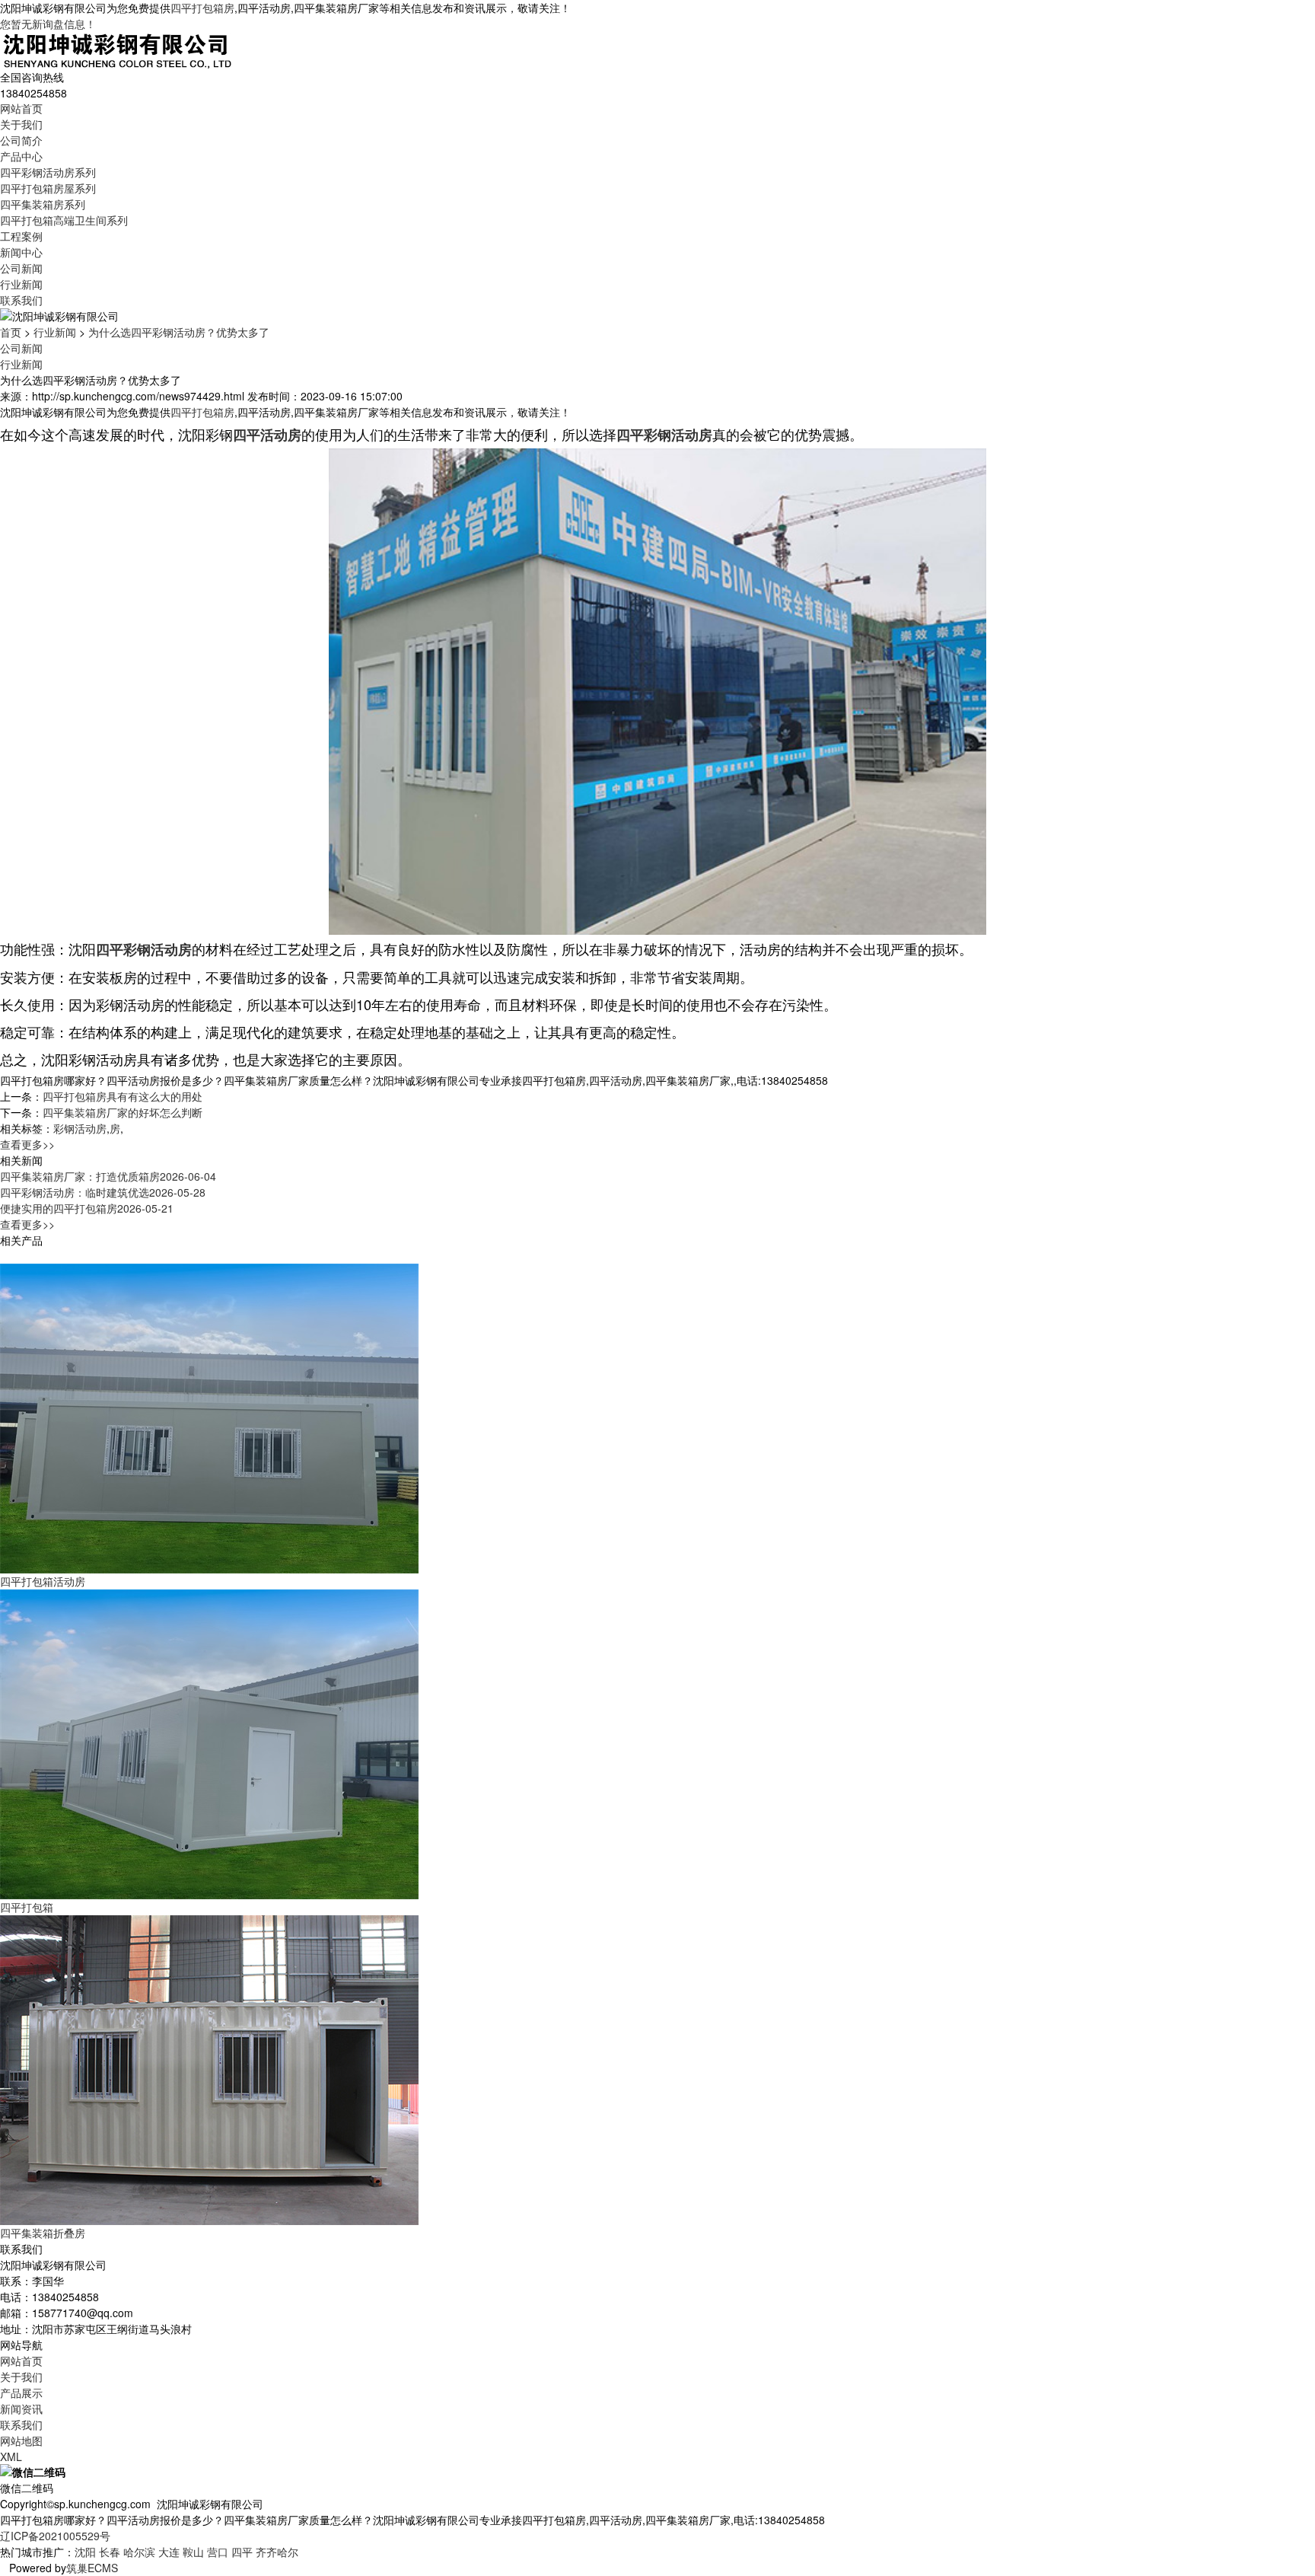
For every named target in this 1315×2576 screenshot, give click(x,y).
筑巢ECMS (92, 2568)
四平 (242, 2552)
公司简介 (21, 140)
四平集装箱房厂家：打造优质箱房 (108, 1176)
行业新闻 (21, 284)
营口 (218, 2552)
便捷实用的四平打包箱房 (87, 1208)
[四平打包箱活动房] (209, 1417)
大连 (169, 2552)
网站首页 (21, 108)
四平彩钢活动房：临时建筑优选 (103, 1192)
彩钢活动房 (80, 1128)
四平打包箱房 (202, 8)
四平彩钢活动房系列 (48, 172)
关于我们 (21, 124)
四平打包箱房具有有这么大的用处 (123, 1096)
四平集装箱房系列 (43, 204)
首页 (11, 332)
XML (11, 2456)
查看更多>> (27, 1144)
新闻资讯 (21, 2409)
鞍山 (193, 2552)
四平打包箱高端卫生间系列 (64, 220)
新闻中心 (21, 252)
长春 (110, 2552)
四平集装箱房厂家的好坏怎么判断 (123, 1112)
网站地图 (21, 2441)
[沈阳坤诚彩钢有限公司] (118, 49)
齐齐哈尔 (277, 2552)
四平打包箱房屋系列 (48, 188)
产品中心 (21, 156)
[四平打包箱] (209, 1743)
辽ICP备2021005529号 (55, 2536)
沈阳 (85, 2552)
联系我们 (21, 300)
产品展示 (21, 2393)
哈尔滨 (139, 2552)
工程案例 (21, 236)
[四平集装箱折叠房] (209, 2069)
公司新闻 (21, 268)
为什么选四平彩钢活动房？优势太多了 (179, 332)
